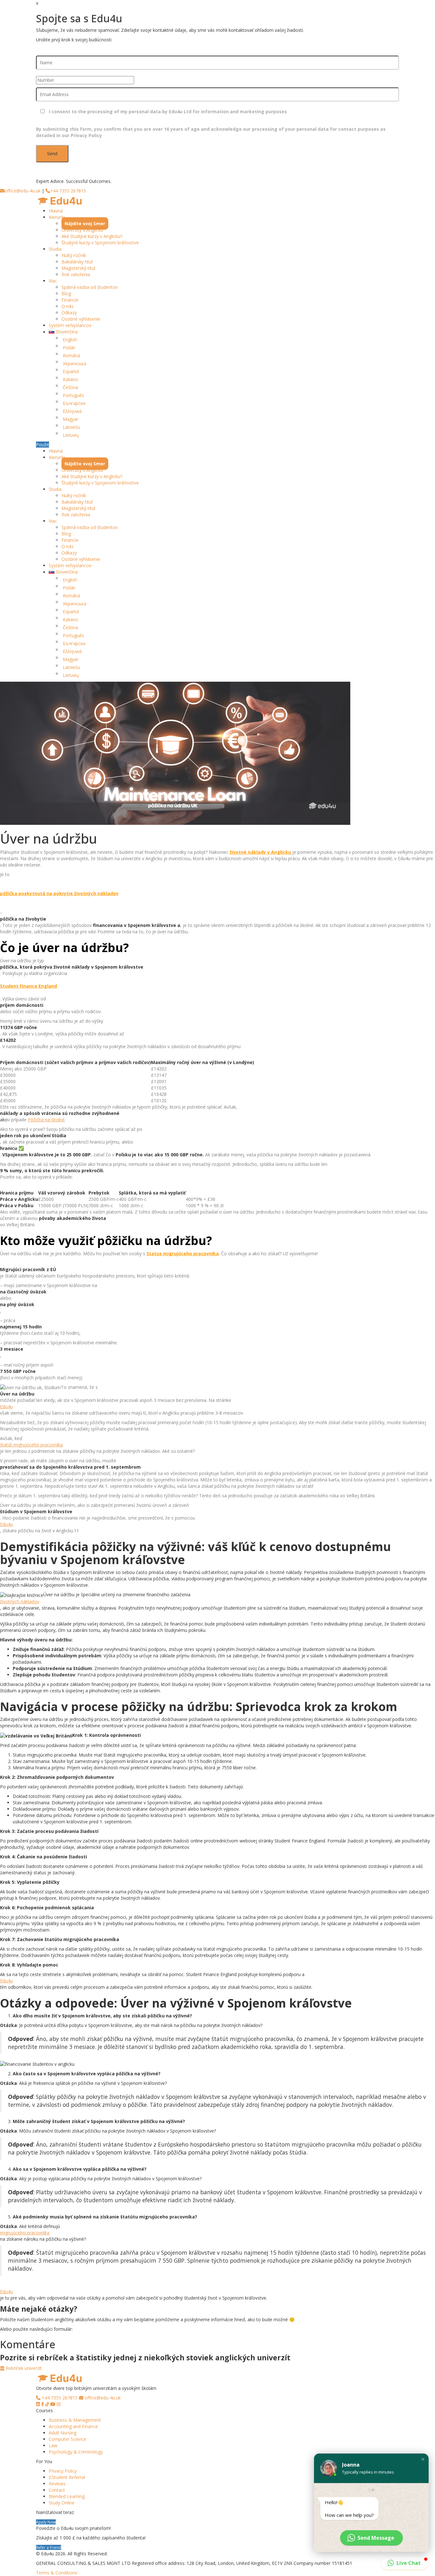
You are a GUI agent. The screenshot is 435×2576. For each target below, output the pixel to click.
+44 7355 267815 (68, 191)
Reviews (57, 2484)
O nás (68, 306)
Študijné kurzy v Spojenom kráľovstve (100, 243)
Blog (66, 293)
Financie (70, 300)
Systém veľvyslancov (70, 325)
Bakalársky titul (77, 262)
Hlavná (56, 211)
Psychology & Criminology (76, 2452)
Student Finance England (29, 986)
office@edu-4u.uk (22, 191)
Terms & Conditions (57, 2573)
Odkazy (69, 313)
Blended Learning (67, 2496)
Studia (55, 249)
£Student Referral (67, 2477)
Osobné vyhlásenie (81, 319)
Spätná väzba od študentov (90, 287)
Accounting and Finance (73, 2426)
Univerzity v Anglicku (82, 230)
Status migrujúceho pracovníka (183, 1253)
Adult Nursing (63, 2433)
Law (53, 2445)
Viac (53, 281)
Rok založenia (76, 274)
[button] (423, 2459)
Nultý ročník (74, 255)
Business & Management (75, 2420)
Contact (57, 2490)
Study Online (62, 2503)
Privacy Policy (63, 2471)
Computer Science (68, 2439)
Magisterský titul (78, 268)
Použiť (43, 445)
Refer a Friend (49, 2547)
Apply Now (46, 2522)
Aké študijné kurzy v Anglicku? (92, 236)
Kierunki (57, 217)
